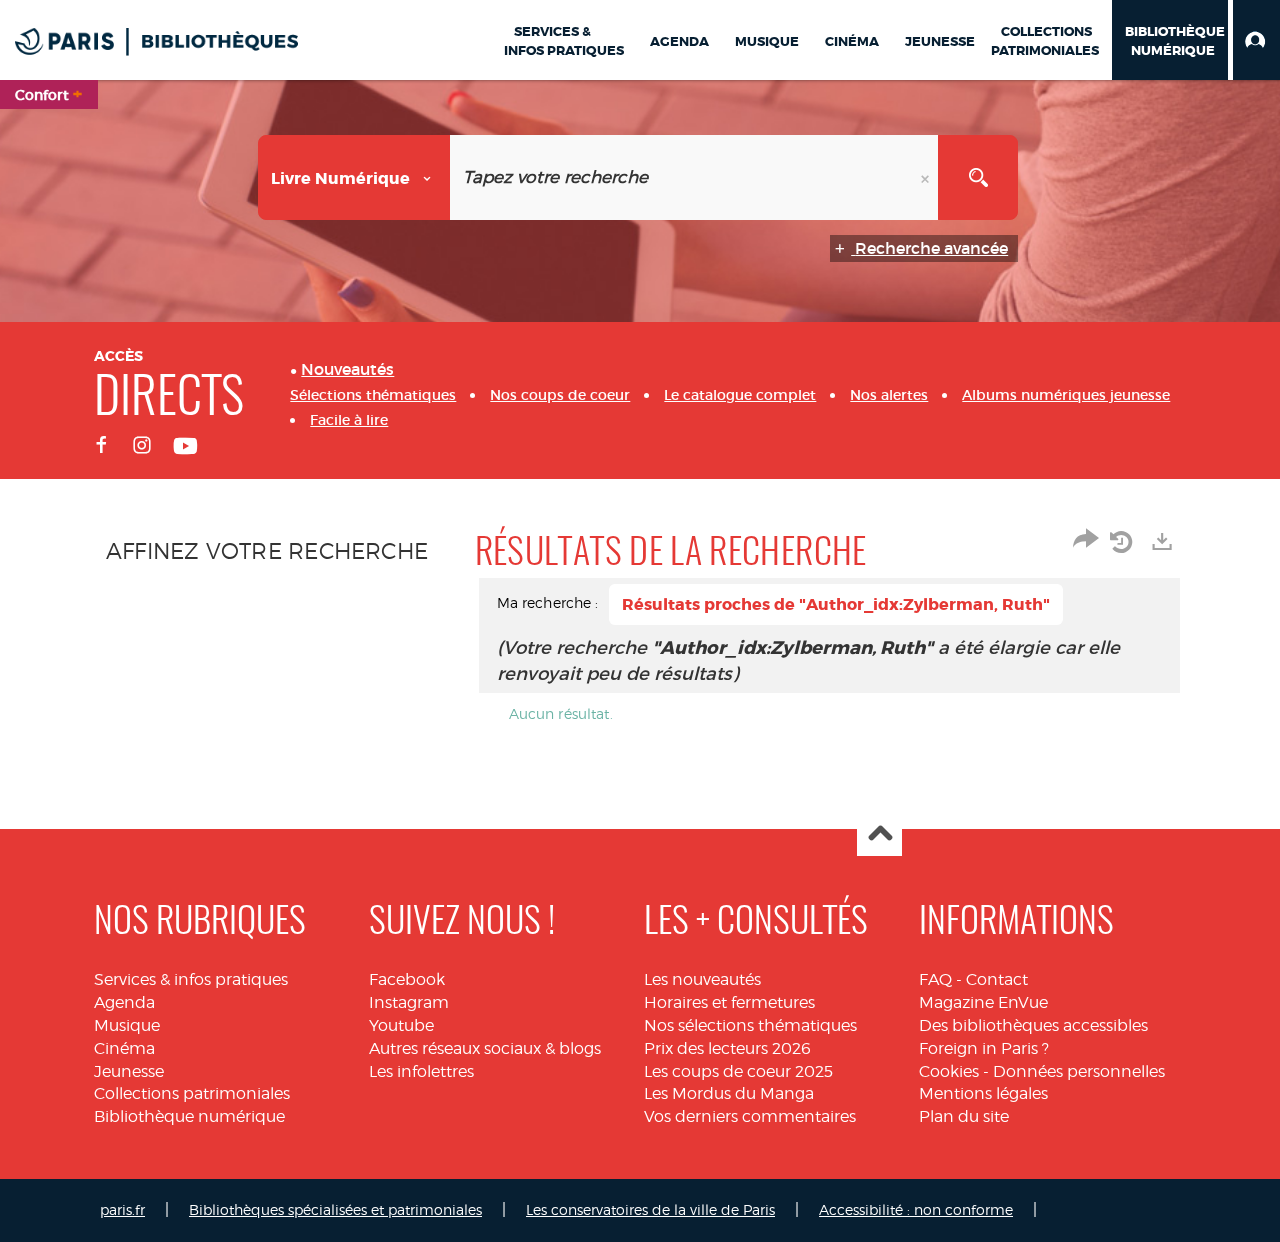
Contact (997, 979)
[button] (1256, 40)
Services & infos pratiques (191, 979)
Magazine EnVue (983, 1002)
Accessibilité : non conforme (916, 1209)
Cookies (949, 1071)
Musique (127, 1025)
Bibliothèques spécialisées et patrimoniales (335, 1209)
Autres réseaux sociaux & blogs (485, 1048)
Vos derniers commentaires (750, 1116)
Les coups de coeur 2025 (738, 1071)
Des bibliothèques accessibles (1033, 1025)
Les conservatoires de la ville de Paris (650, 1209)
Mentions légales (983, 1093)
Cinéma (124, 1048)
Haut (879, 834)
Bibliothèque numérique (189, 1116)
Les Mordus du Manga (729, 1093)
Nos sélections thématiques (750, 1025)
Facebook (407, 979)
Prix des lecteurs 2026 (727, 1048)
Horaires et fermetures (729, 1002)
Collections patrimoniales (192, 1093)
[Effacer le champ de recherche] (927, 177)
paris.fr (122, 1209)
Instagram (409, 1002)
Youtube (401, 1025)
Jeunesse (129, 1071)
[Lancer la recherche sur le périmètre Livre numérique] (978, 177)
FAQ (935, 979)
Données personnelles (1079, 1071)
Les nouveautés (702, 979)
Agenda (124, 1002)
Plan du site (964, 1116)
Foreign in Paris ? (984, 1048)
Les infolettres (421, 1071)
